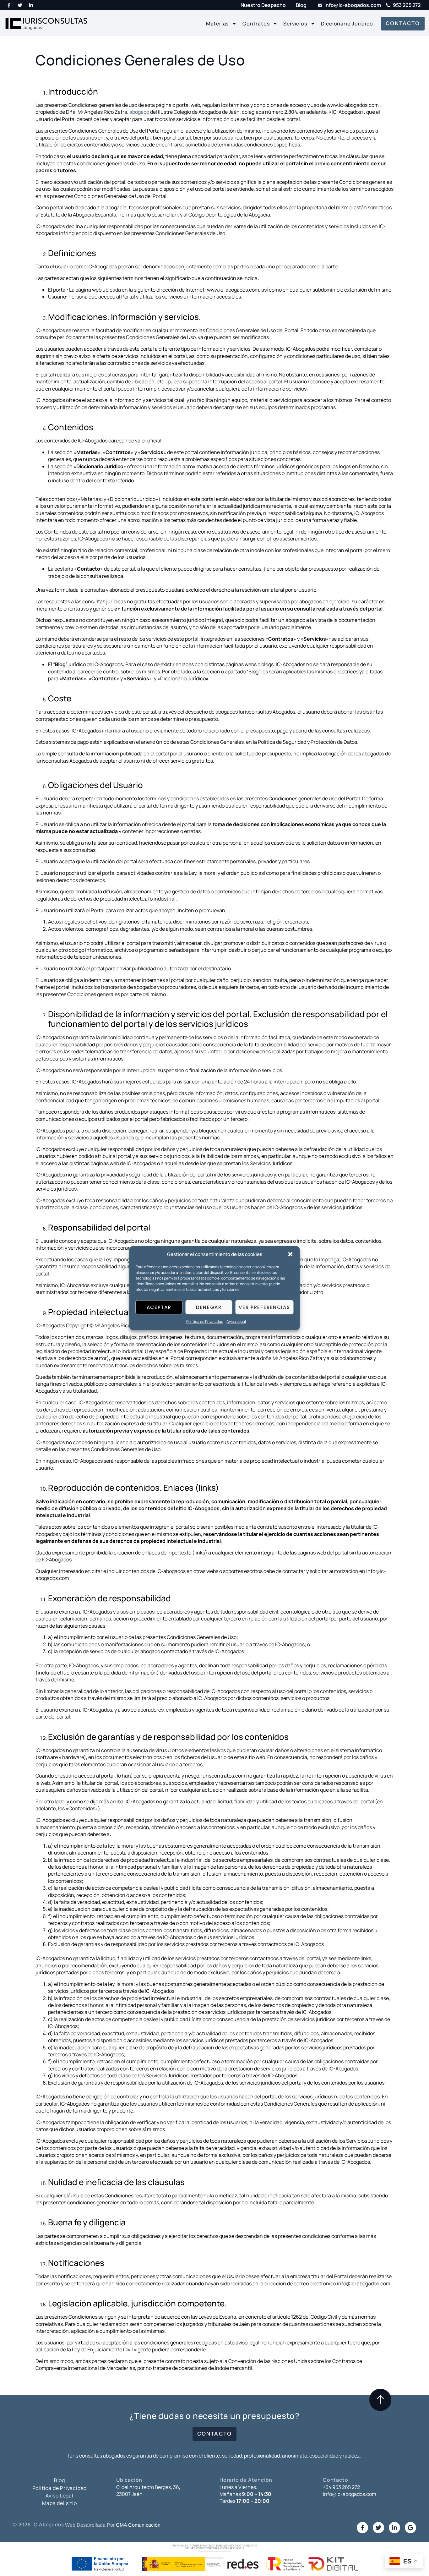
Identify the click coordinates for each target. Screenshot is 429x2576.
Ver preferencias (264, 1307)
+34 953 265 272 (341, 2487)
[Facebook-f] (9, 5)
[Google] (410, 2528)
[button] (291, 1254)
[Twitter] (20, 5)
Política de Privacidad (205, 1321)
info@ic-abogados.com (350, 2494)
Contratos (256, 24)
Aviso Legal (236, 1321)
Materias (217, 24)
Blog (60, 2480)
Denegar (209, 1307)
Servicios (295, 24)
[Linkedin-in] (31, 5)
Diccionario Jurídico (347, 24)
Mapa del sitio (59, 2503)
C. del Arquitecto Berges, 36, (148, 2487)
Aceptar (159, 1307)
